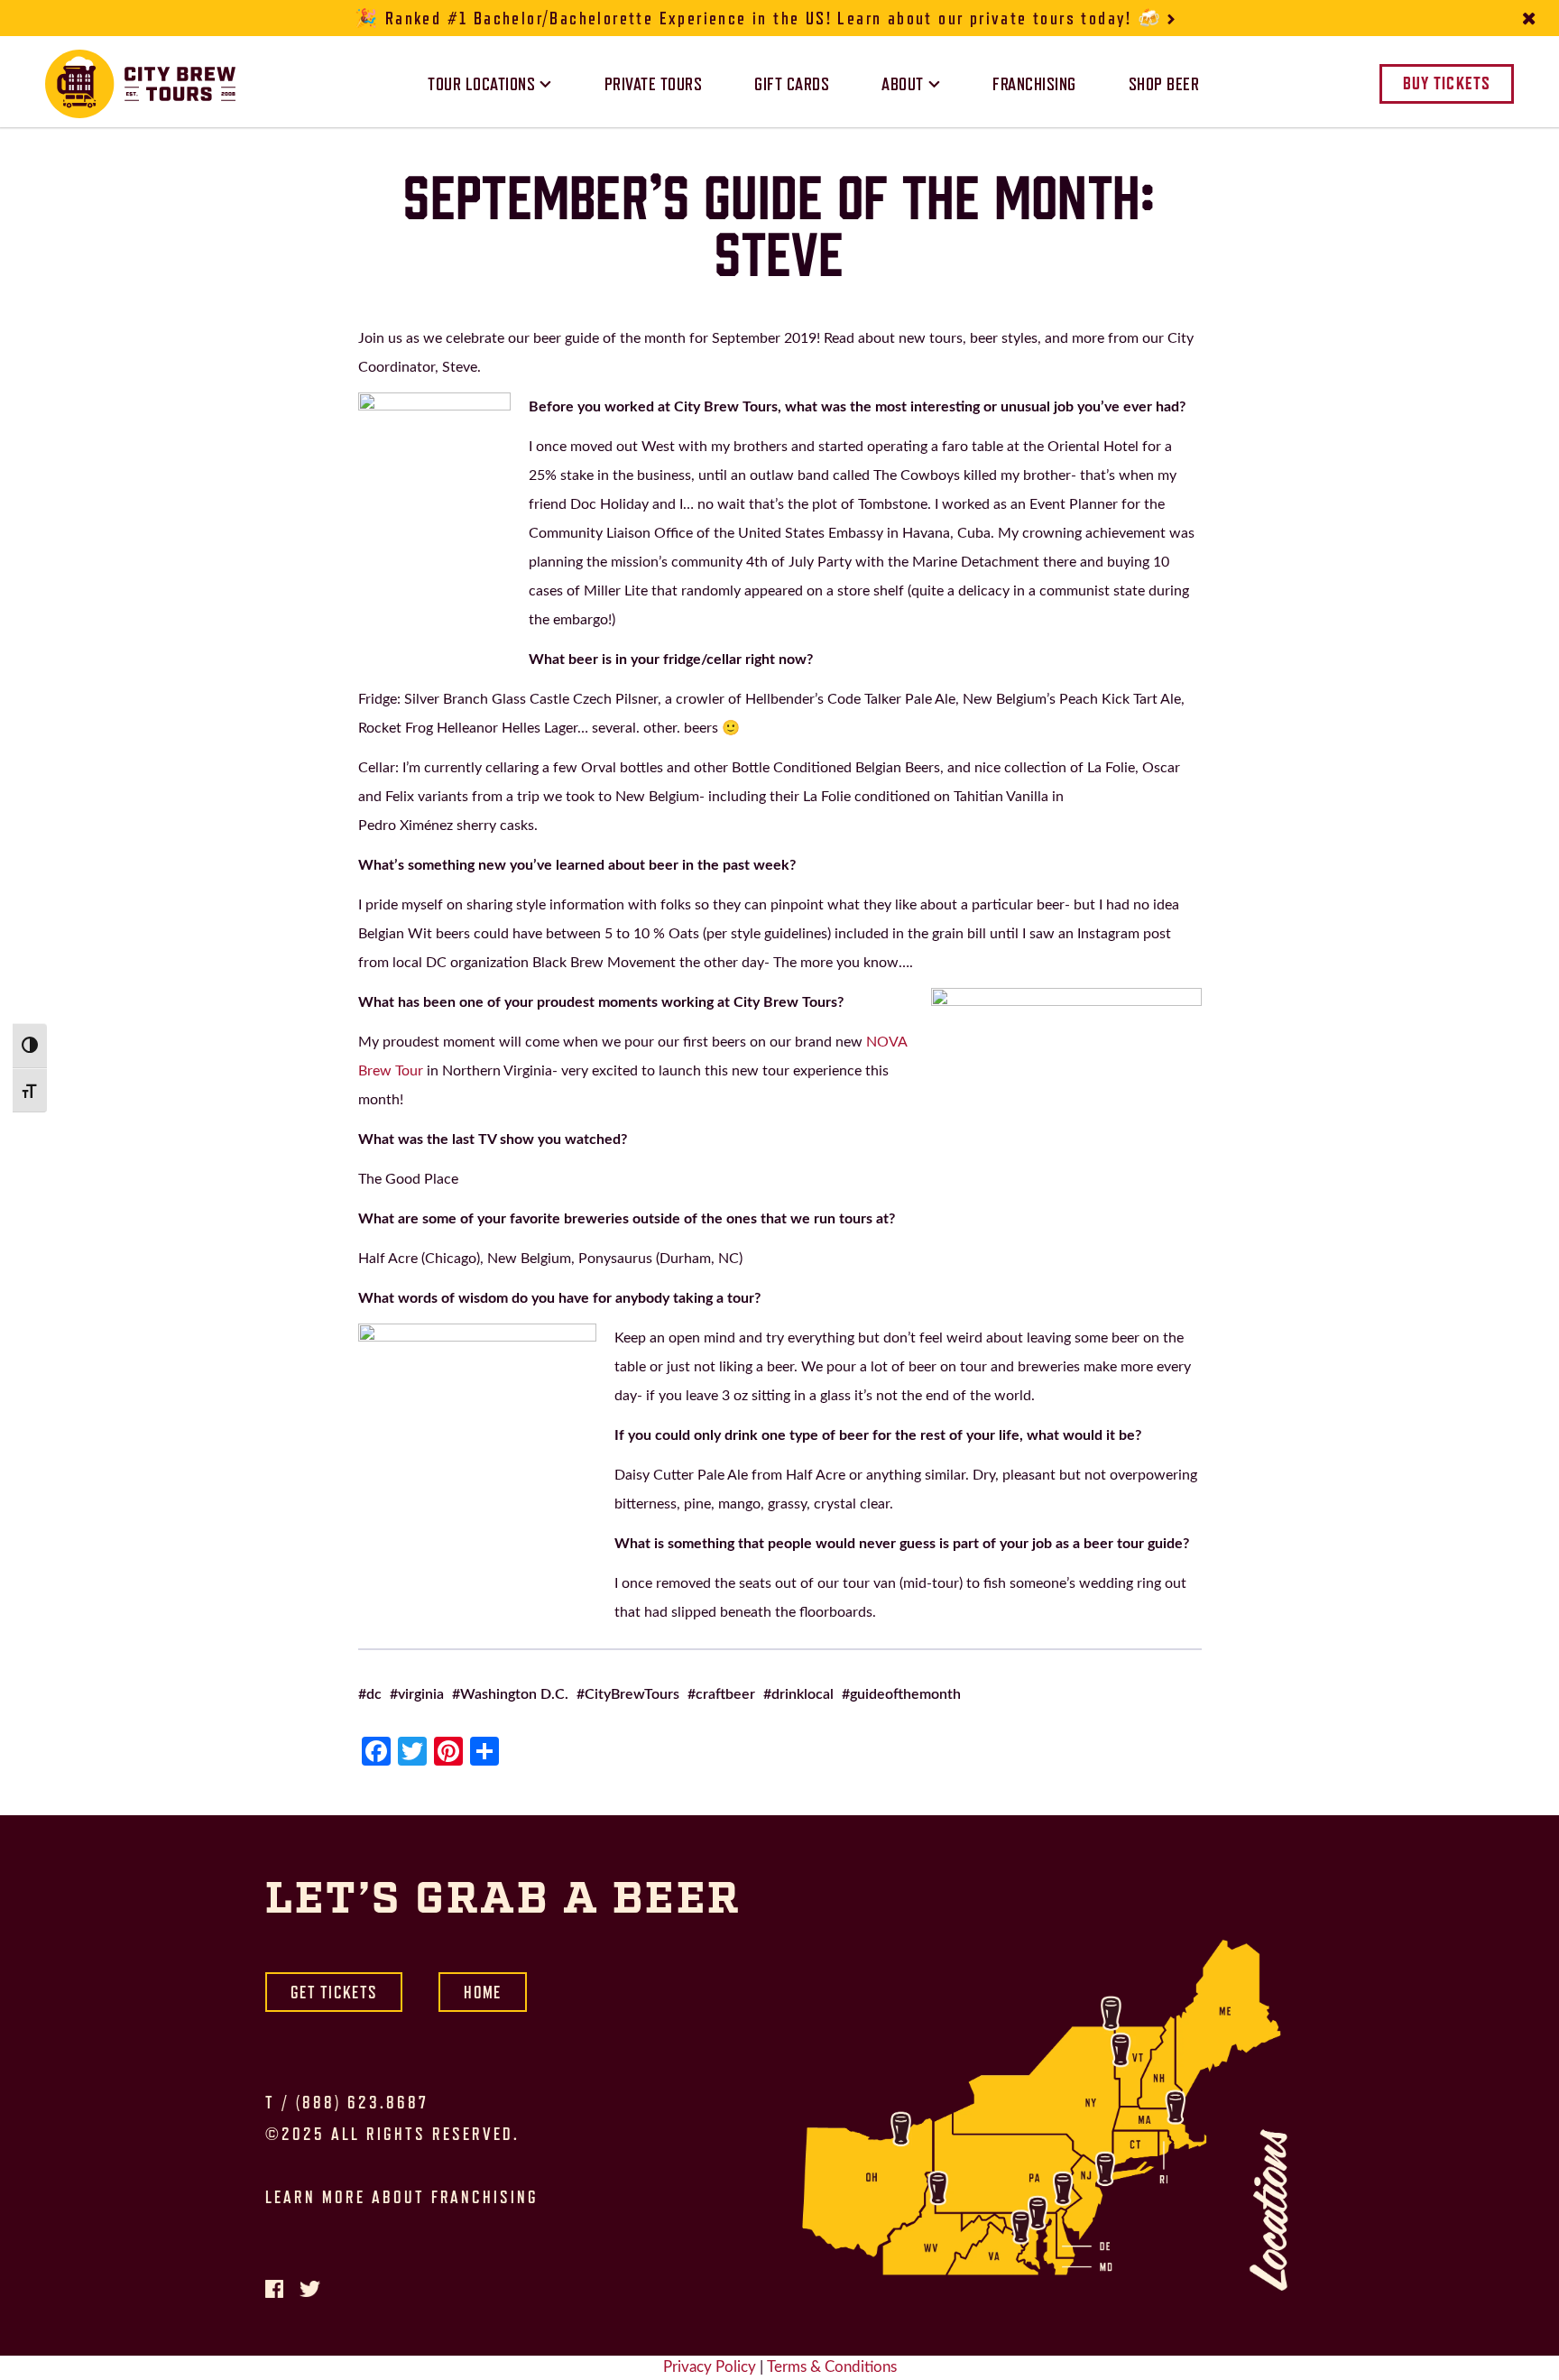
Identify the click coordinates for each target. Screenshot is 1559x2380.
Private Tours (654, 84)
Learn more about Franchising (402, 2197)
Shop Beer (1164, 84)
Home (482, 1992)
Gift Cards (792, 84)
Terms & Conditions (832, 2367)
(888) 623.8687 (362, 2102)
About (903, 84)
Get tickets (334, 1992)
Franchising (1034, 84)
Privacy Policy (710, 2367)
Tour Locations (481, 84)
